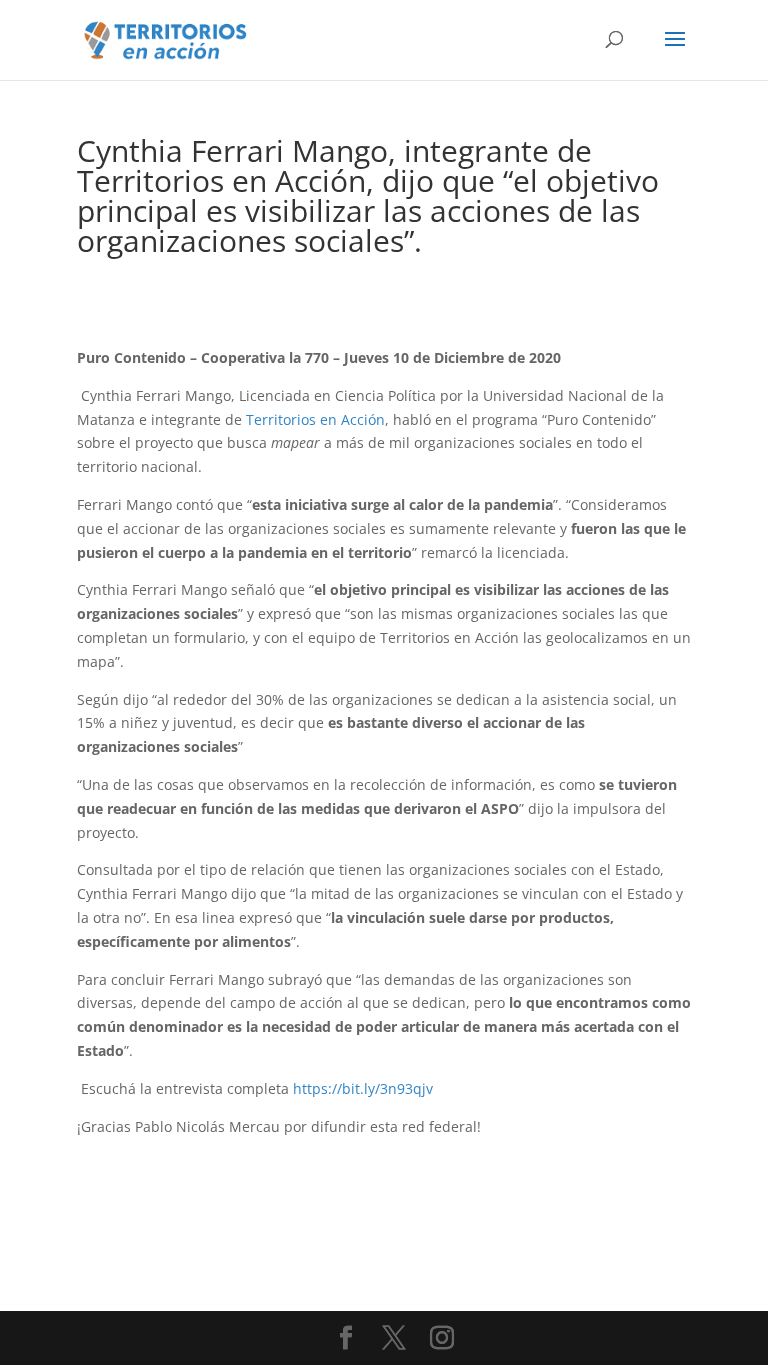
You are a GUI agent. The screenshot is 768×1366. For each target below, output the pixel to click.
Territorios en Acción (315, 419)
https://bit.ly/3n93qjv (363, 1088)
